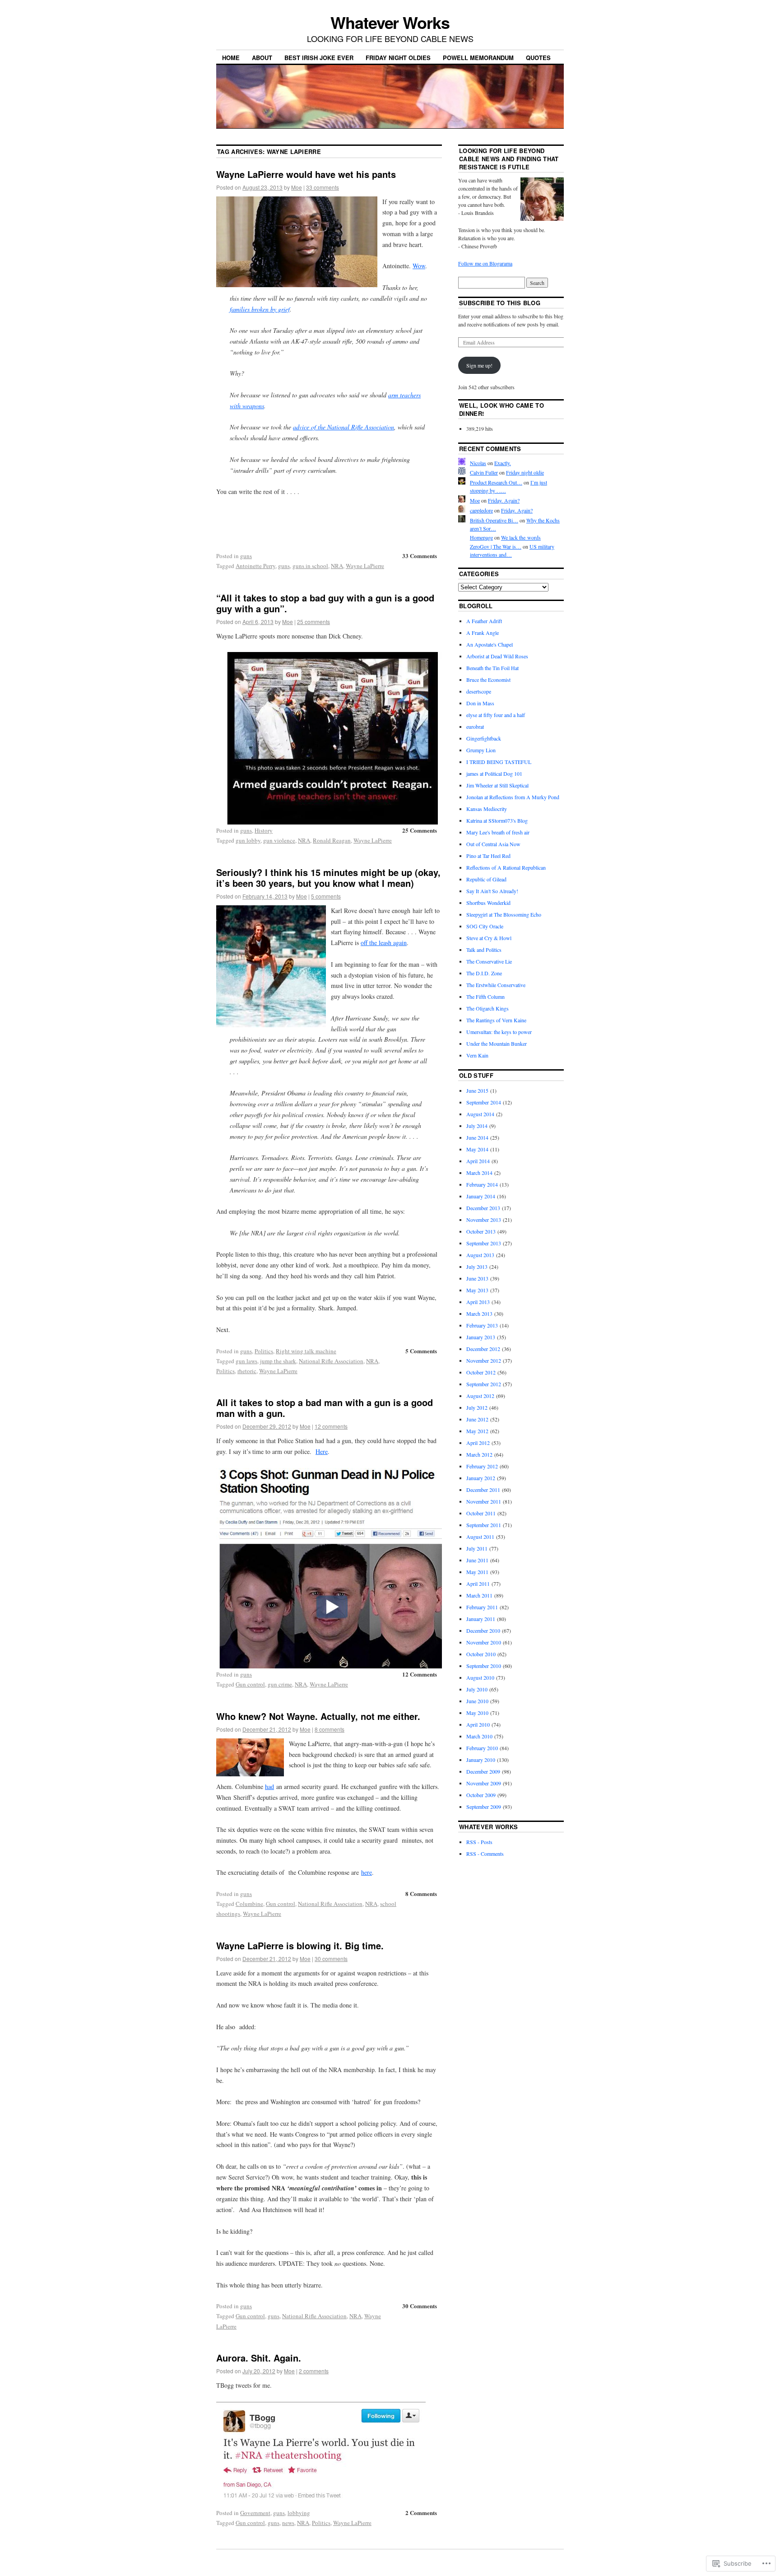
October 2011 (481, 1513)
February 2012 (482, 1466)
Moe (297, 187)
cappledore (481, 510)
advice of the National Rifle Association (344, 427)
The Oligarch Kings (487, 1008)
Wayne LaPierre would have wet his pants (306, 174)
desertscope (479, 691)
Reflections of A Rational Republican (506, 867)
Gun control (250, 1684)
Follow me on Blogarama (485, 263)
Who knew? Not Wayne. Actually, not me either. (318, 1716)
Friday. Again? (504, 500)
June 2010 (477, 1701)
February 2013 (482, 1325)
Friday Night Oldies (398, 58)
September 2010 (484, 1666)
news (288, 2523)
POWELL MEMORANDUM (478, 58)
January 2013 (481, 1337)
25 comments (313, 622)
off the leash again (384, 943)
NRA (337, 566)
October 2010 (481, 1654)
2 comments (314, 2371)
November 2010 (484, 1642)
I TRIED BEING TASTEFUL (499, 762)
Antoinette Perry (255, 566)
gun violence (279, 840)
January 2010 (481, 1760)
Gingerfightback (484, 738)
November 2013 (484, 1220)
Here (322, 1451)
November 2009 (484, 1783)
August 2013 (480, 1255)
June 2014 (477, 1137)
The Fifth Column (485, 997)
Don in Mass (480, 703)
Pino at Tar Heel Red (488, 856)
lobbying (299, 2513)
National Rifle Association (331, 1361)
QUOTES (538, 58)
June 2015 (477, 1090)
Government (255, 2513)
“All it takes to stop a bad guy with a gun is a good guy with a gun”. (325, 603)
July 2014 (477, 1126)
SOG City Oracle (485, 926)
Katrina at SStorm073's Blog (497, 820)
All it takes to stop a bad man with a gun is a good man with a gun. (325, 1408)
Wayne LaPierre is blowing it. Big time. (300, 1945)
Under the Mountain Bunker (497, 1043)
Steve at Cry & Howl (489, 938)
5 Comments (421, 1351)
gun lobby (248, 840)
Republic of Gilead (486, 879)
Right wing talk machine (306, 1351)
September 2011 (484, 1525)
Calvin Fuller (484, 472)
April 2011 (478, 1584)
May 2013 (477, 1290)
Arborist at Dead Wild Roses (497, 656)
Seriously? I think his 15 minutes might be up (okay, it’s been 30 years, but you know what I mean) (328, 878)
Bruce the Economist (488, 680)
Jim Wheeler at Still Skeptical (497, 785)
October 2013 (481, 1231)
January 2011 (481, 1619)
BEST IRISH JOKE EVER (319, 58)
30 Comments (420, 2306)
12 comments (331, 1426)
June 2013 (477, 1278)
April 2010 (478, 1724)
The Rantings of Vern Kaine (496, 1020)
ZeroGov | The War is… (496, 546)
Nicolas (478, 463)
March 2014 (479, 1173)
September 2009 (484, 1807)
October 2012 (481, 1372)
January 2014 (481, 1196)
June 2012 (477, 1419)
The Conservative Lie (489, 961)
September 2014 (484, 1102)
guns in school (310, 566)
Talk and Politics (484, 950)
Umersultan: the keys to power (499, 1032)
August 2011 (480, 1537)
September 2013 (484, 1243)
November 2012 (484, 1360)
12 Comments (420, 1674)
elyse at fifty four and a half (496, 715)
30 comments (331, 1959)
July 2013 (477, 1267)
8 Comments (421, 1894)
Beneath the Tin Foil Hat (492, 668)
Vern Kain (477, 1055)
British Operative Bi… (494, 520)
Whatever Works (390, 22)
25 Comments (420, 830)
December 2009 (483, 1771)
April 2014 (478, 1161)
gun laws (246, 1361)
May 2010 (477, 1713)
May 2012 (477, 1431)
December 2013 (483, 1208)
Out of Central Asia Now (493, 844)
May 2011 (477, 1572)
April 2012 (478, 1443)
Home (231, 58)
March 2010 (479, 1736)
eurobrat (475, 727)
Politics (264, 1351)
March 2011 (479, 1595)
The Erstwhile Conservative (496, 985)
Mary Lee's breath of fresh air (498, 832)
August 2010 (480, 1677)
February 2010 (482, 1748)
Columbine (249, 1904)
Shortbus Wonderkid (488, 903)
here (367, 1872)
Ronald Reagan (332, 840)
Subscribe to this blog (500, 303)
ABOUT (262, 58)
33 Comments (420, 556)
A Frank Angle (483, 633)
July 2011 (477, 1548)
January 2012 (481, 1478)
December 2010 (483, 1630)
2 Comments (421, 2513)
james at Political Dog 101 (494, 773)
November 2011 (484, 1501)
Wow (419, 266)
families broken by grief (260, 309)
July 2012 (477, 1407)
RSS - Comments (485, 1854)
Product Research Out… (496, 482)
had (269, 1786)
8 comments (330, 1729)
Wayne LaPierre (365, 566)
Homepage (481, 537)
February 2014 (482, 1184)
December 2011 (483, 1490)
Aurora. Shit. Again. (259, 2358)
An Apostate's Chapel (490, 644)
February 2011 (482, 1607)
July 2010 (477, 1689)
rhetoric (247, 1371)
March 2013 (479, 1314)
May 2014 (477, 1149)
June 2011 (477, 1560)
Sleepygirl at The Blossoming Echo (504, 914)
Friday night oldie (525, 472)
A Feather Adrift (484, 621)
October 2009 (481, 1795)
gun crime (280, 1684)
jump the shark (278, 1361)
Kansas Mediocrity (487, 809)
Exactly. (503, 463)
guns (246, 556)
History (264, 830)
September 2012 (484, 1384)
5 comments (326, 896)
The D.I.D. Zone (484, 973)
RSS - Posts (479, 1842)
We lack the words (521, 537)
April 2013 (478, 1302)
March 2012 (479, 1454)
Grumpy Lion (481, 750)
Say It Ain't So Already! (492, 891)
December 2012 (483, 1349)
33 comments (323, 187)
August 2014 (480, 1114)
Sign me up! (479, 365)
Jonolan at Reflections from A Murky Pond (513, 797)
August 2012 (480, 1396)
